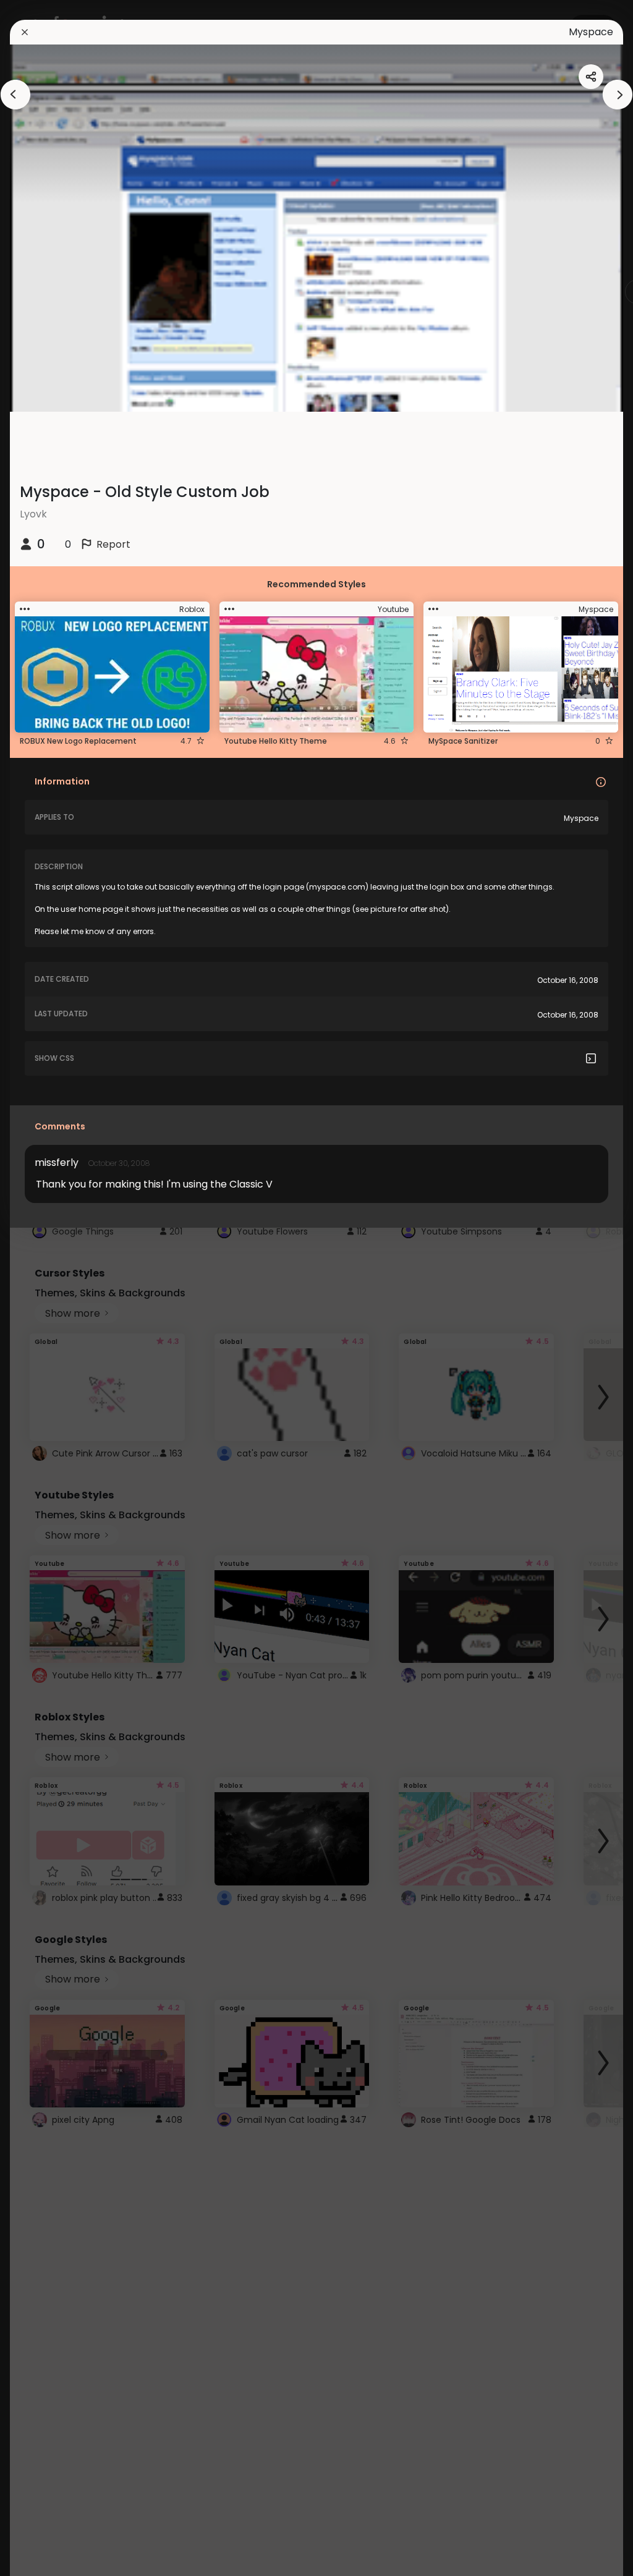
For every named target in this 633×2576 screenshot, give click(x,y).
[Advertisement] (49, 1288)
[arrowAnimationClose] (15, 95)
